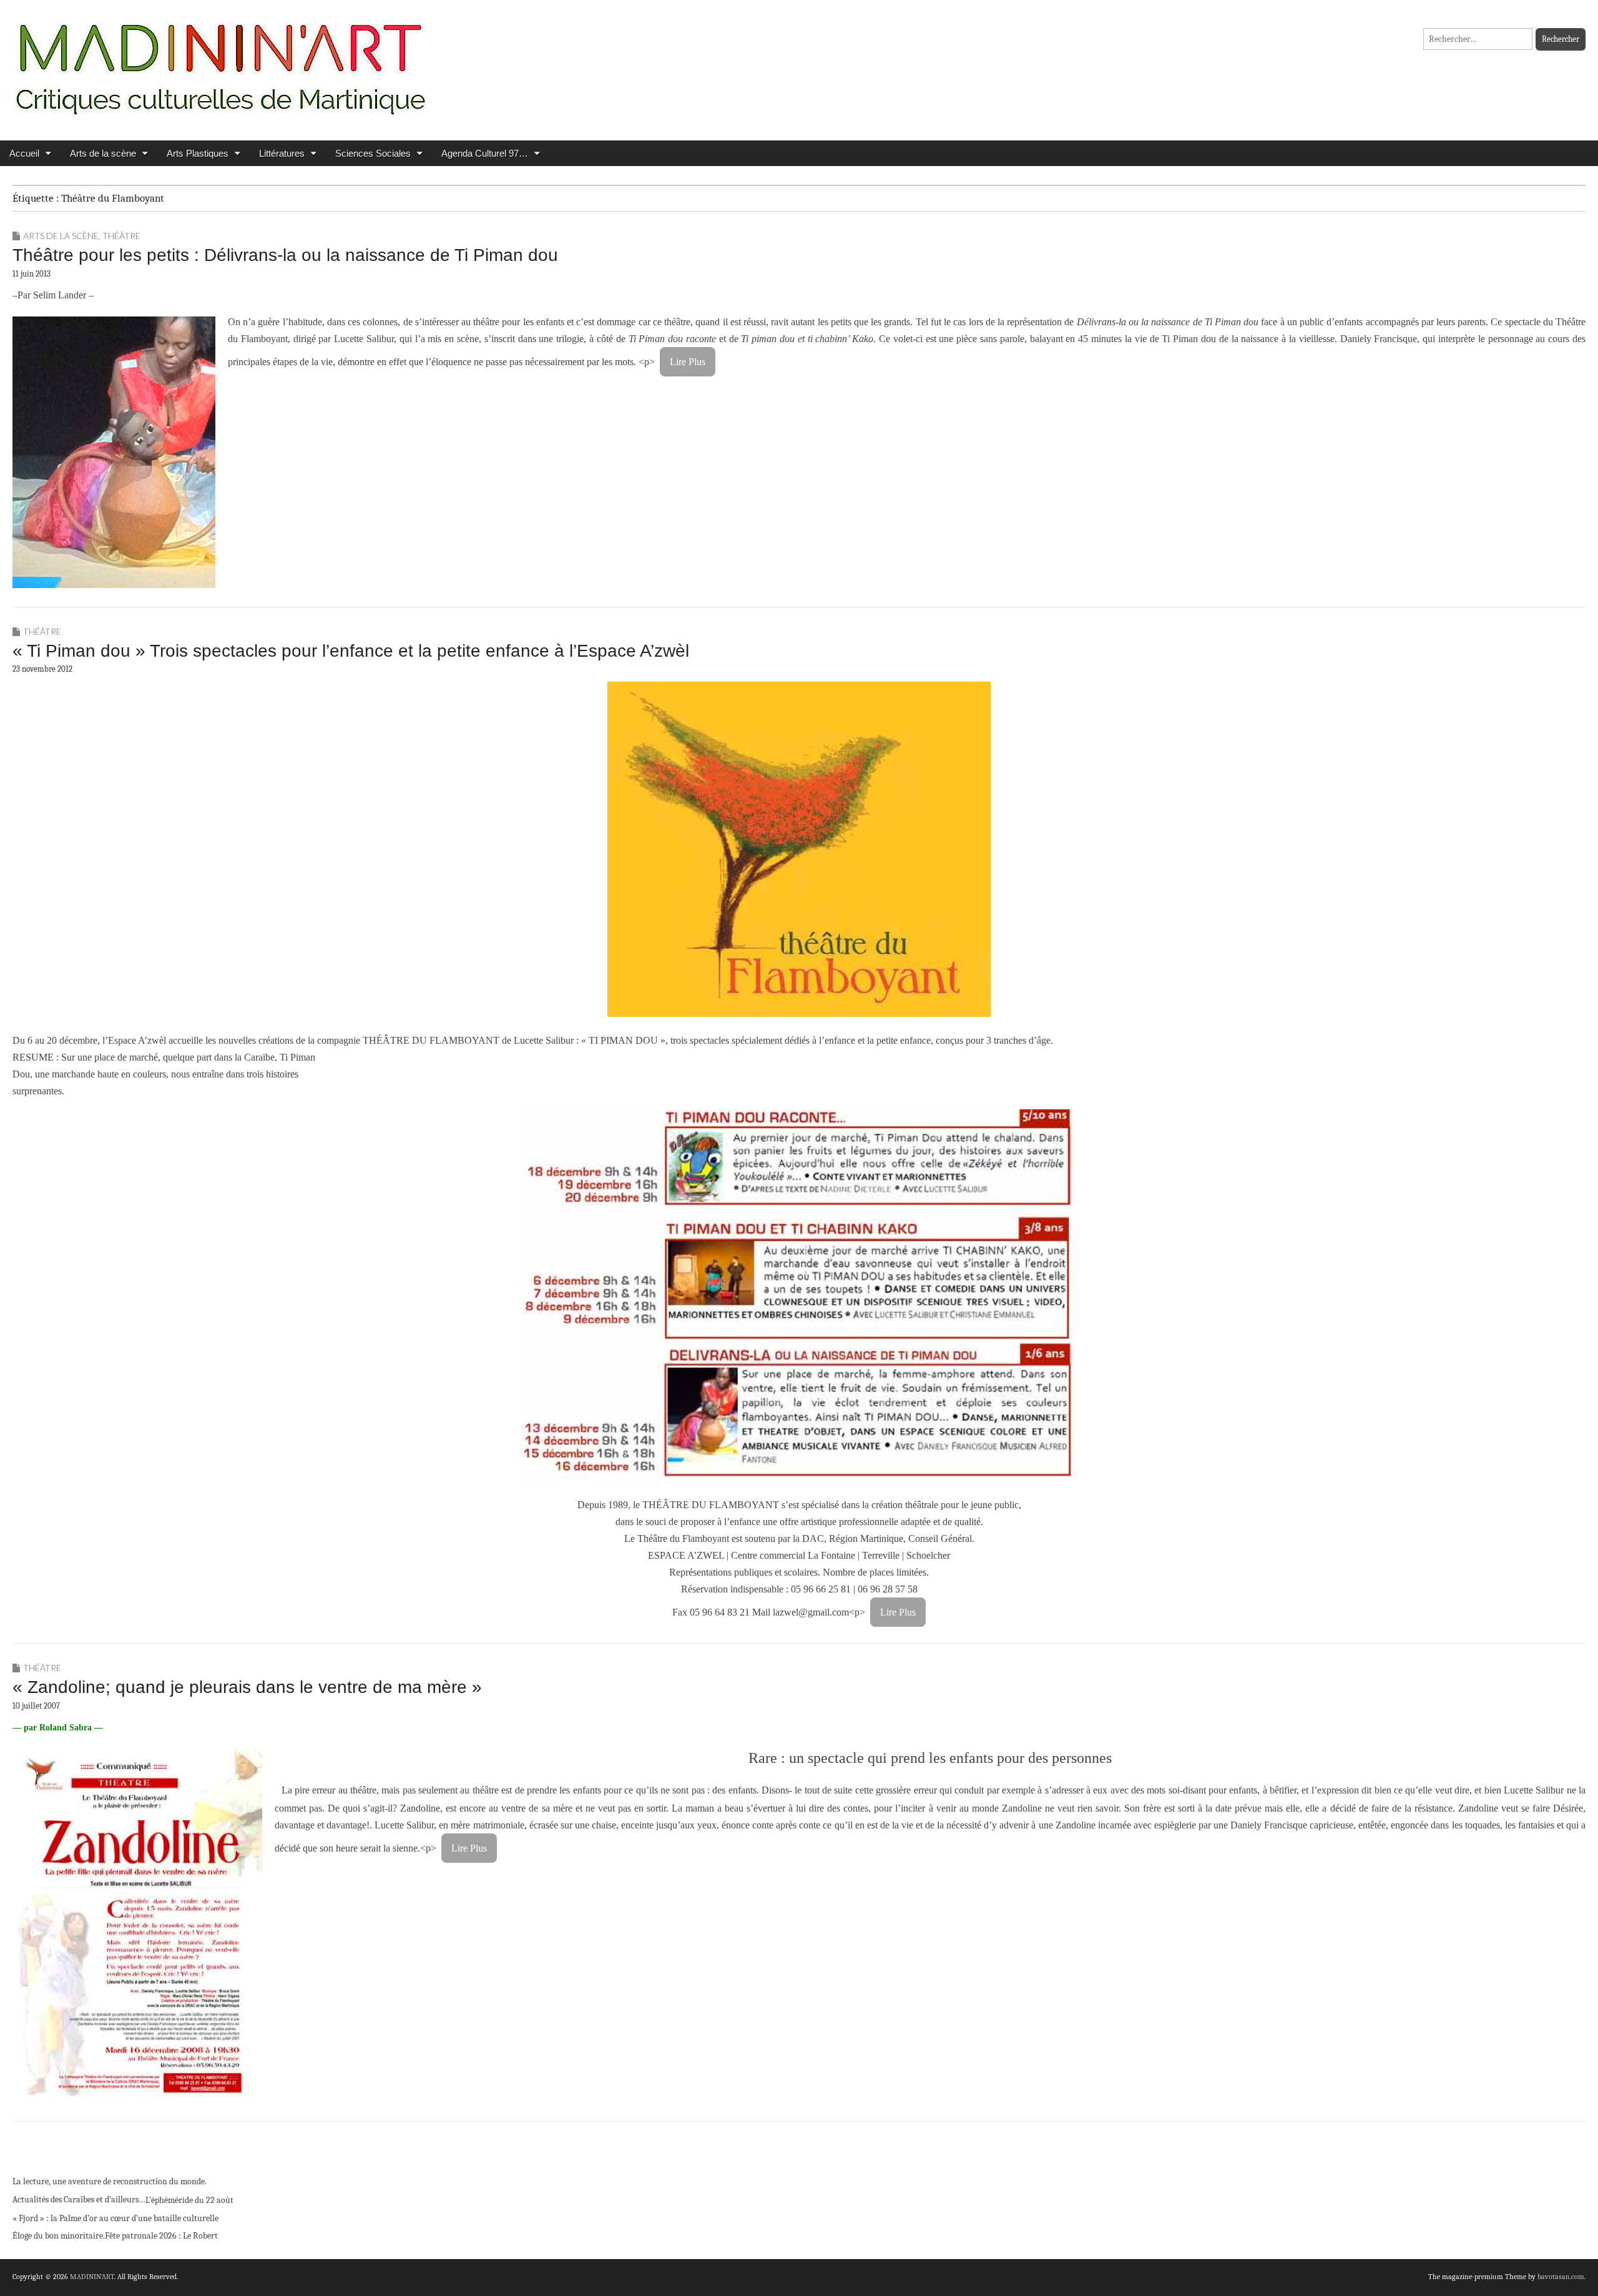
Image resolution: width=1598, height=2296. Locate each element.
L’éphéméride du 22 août (189, 2200)
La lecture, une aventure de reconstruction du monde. (110, 2181)
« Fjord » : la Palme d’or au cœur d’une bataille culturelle (115, 2218)
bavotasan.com (1561, 2277)
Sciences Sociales (373, 153)
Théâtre (121, 236)
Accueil (24, 153)
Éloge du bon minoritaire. (59, 2236)
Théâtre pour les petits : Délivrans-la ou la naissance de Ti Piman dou (285, 255)
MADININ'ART (92, 2277)
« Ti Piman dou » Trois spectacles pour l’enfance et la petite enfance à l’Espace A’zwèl (351, 651)
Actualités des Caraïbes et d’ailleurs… (79, 2200)
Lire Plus (688, 362)
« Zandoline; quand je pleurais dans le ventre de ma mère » (247, 1687)
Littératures (282, 153)
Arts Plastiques (198, 153)
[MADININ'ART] (220, 61)
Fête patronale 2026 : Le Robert (161, 2236)
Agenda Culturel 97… (485, 153)
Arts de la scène (103, 153)
